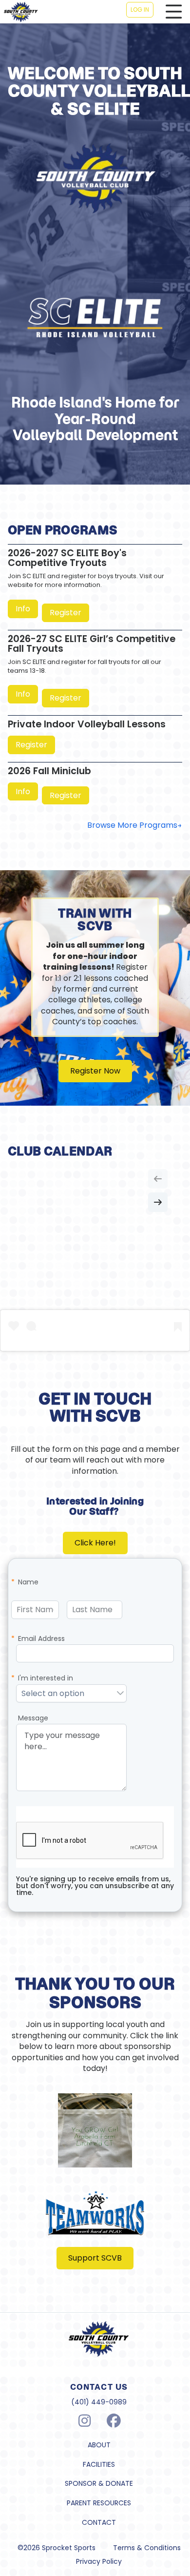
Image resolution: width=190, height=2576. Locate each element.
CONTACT (99, 2523)
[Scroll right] (158, 1202)
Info (23, 609)
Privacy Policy (99, 2562)
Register (66, 613)
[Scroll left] (158, 1179)
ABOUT (99, 2445)
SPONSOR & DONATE (99, 2484)
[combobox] (66, 1694)
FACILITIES (99, 2465)
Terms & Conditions (147, 2548)
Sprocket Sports (69, 2548)
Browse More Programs (132, 825)
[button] (120, 1694)
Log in (140, 10)
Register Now (95, 1071)
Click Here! (95, 1543)
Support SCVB (95, 2258)
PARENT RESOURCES (99, 2503)
